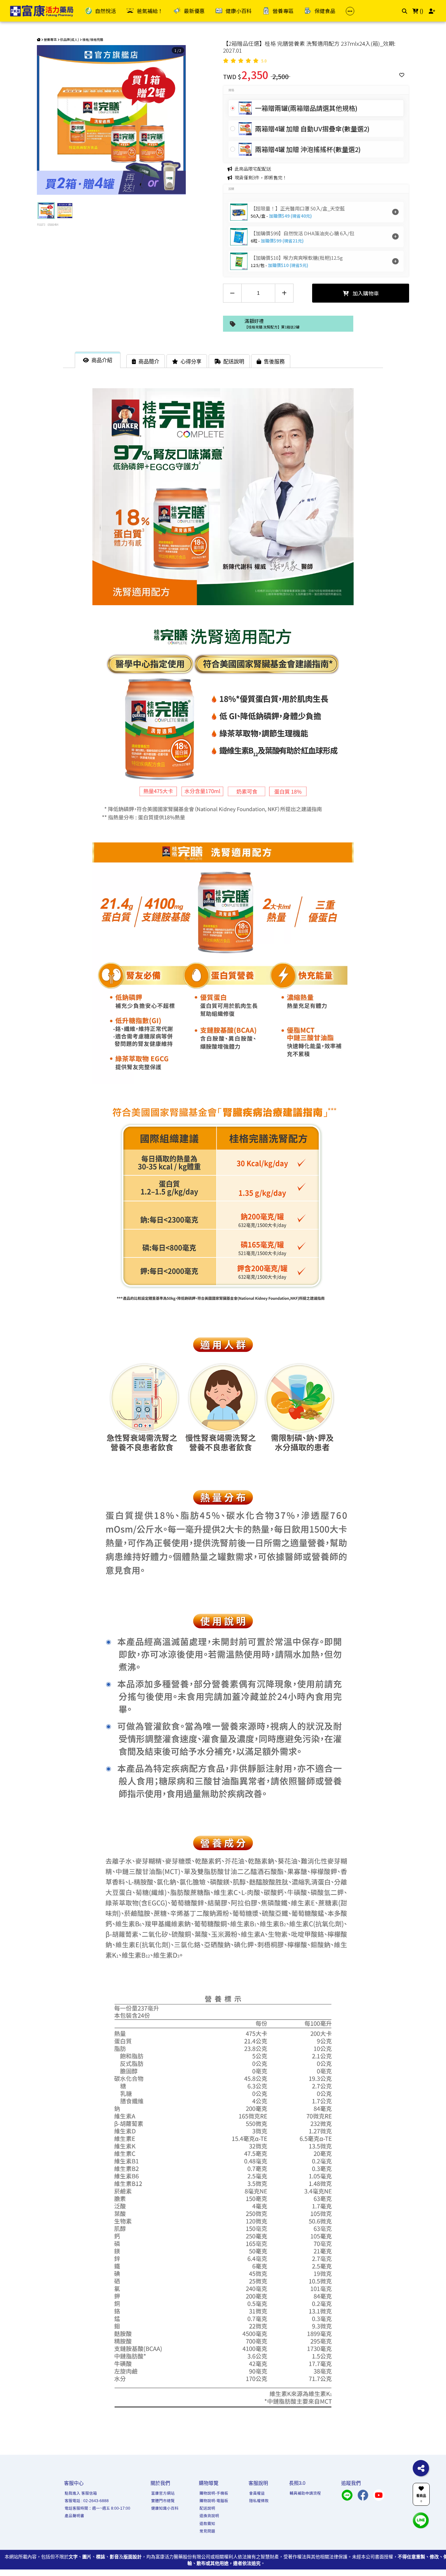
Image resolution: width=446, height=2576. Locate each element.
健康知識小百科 (165, 2508)
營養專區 (50, 39)
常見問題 (207, 2531)
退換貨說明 (209, 2516)
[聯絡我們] (421, 2520)
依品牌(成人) (70, 39)
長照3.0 (297, 2483)
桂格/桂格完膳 (93, 39)
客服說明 (258, 2483)
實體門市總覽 (163, 2501)
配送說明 (207, 2508)
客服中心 (74, 2483)
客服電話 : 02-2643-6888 (87, 2501)
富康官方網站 (163, 2493)
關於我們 (160, 2483)
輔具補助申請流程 (305, 2493)
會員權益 (257, 2493)
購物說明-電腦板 (214, 2501)
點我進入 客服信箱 (81, 2493)
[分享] (421, 2468)
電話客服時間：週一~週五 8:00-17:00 (97, 2508)
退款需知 (207, 2524)
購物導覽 (209, 2483)
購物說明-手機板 (214, 2493)
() (421, 11)
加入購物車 (365, 293)
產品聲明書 (74, 2516)
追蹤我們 (351, 2483)
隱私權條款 (259, 2501)
